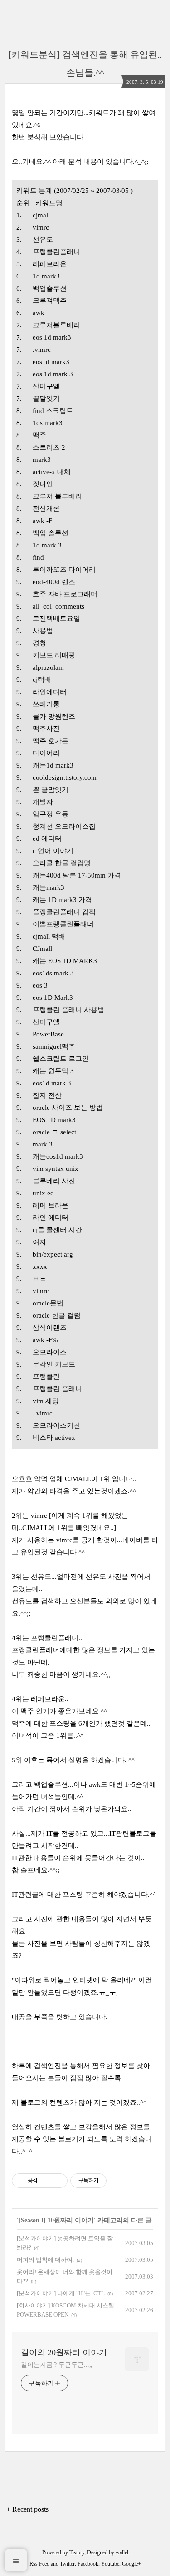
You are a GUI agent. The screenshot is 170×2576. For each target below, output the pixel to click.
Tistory (77, 2552)
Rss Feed (39, 2564)
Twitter (67, 2564)
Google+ (131, 2564)
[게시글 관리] (57, 2181)
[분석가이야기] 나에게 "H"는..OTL (61, 2293)
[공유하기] (46, 2181)
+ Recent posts (27, 2509)
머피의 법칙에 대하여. (45, 2260)
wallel (122, 2552)
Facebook (88, 2564)
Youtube (110, 2564)
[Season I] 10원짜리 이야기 (56, 2220)
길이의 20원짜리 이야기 (64, 2352)
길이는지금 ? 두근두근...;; (57, 2365)
